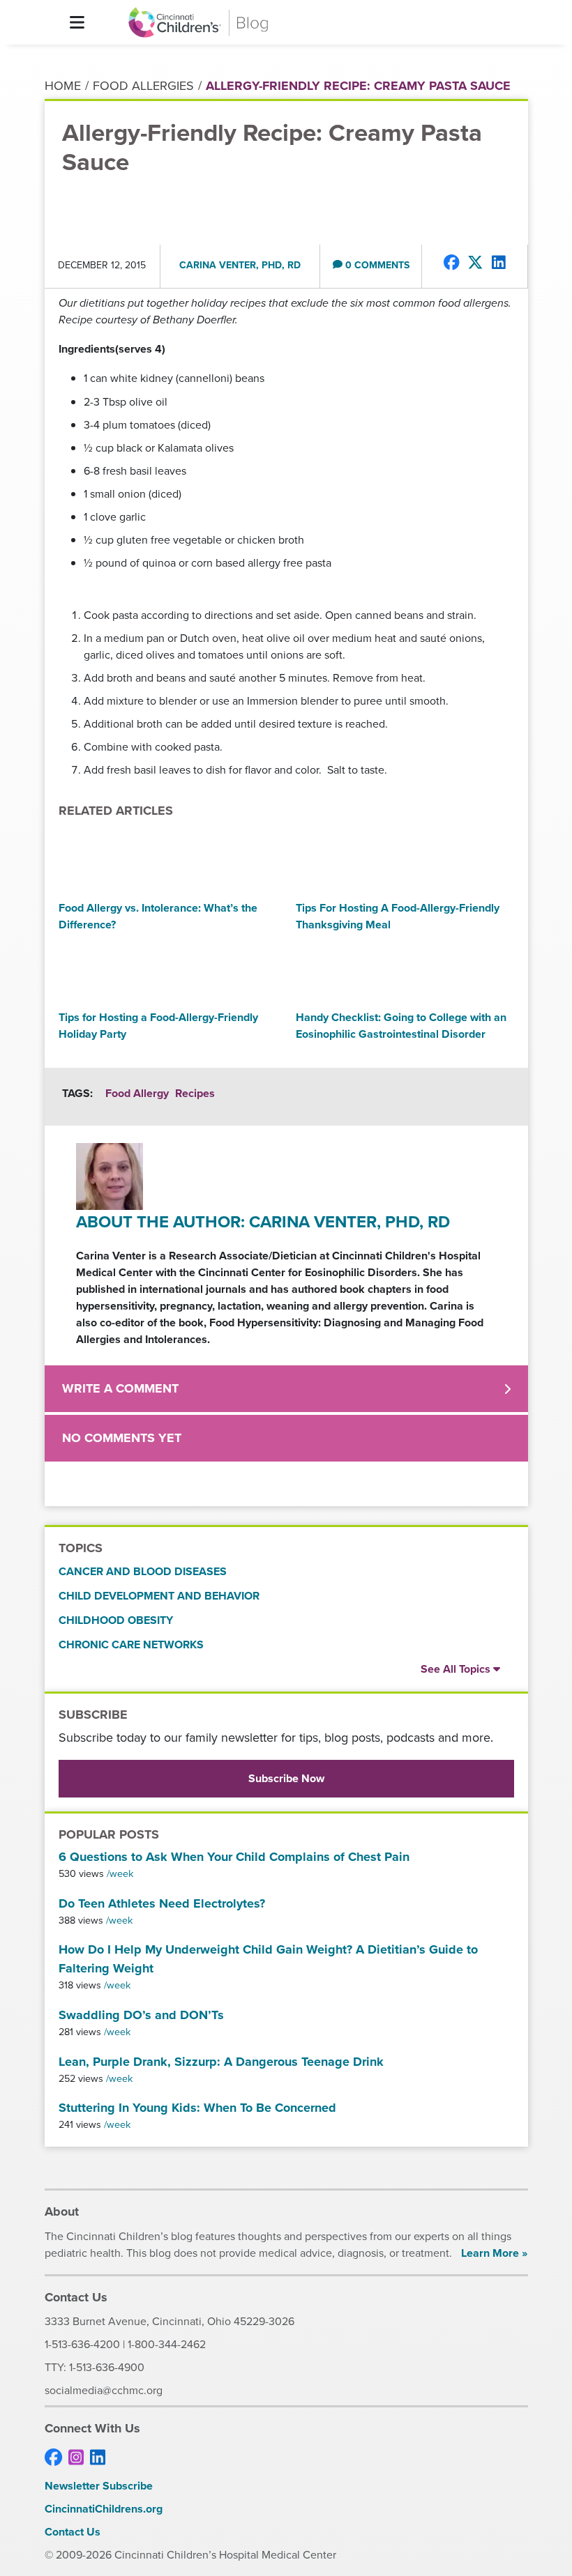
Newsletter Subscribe (99, 2486)
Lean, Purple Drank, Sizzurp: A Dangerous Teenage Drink (221, 2062)
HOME (63, 86)
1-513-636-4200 (82, 2344)
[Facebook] (53, 2458)
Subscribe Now (286, 1778)
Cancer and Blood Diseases (143, 1571)
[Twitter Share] (475, 263)
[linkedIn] (98, 2458)
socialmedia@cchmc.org (104, 2390)
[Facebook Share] (452, 263)
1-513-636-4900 (107, 2367)
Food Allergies (143, 86)
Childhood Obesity (116, 1620)
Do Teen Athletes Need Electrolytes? (162, 1903)
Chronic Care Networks (131, 1644)
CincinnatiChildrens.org (104, 2509)
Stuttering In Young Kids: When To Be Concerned (197, 2108)
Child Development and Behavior (159, 1596)
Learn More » (494, 2253)
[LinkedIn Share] (499, 263)
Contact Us (73, 2532)
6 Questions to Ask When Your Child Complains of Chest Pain (234, 1857)
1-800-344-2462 (167, 2344)
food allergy (137, 1093)
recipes (195, 1093)
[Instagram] (76, 2458)
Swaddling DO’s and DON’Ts (141, 2015)
